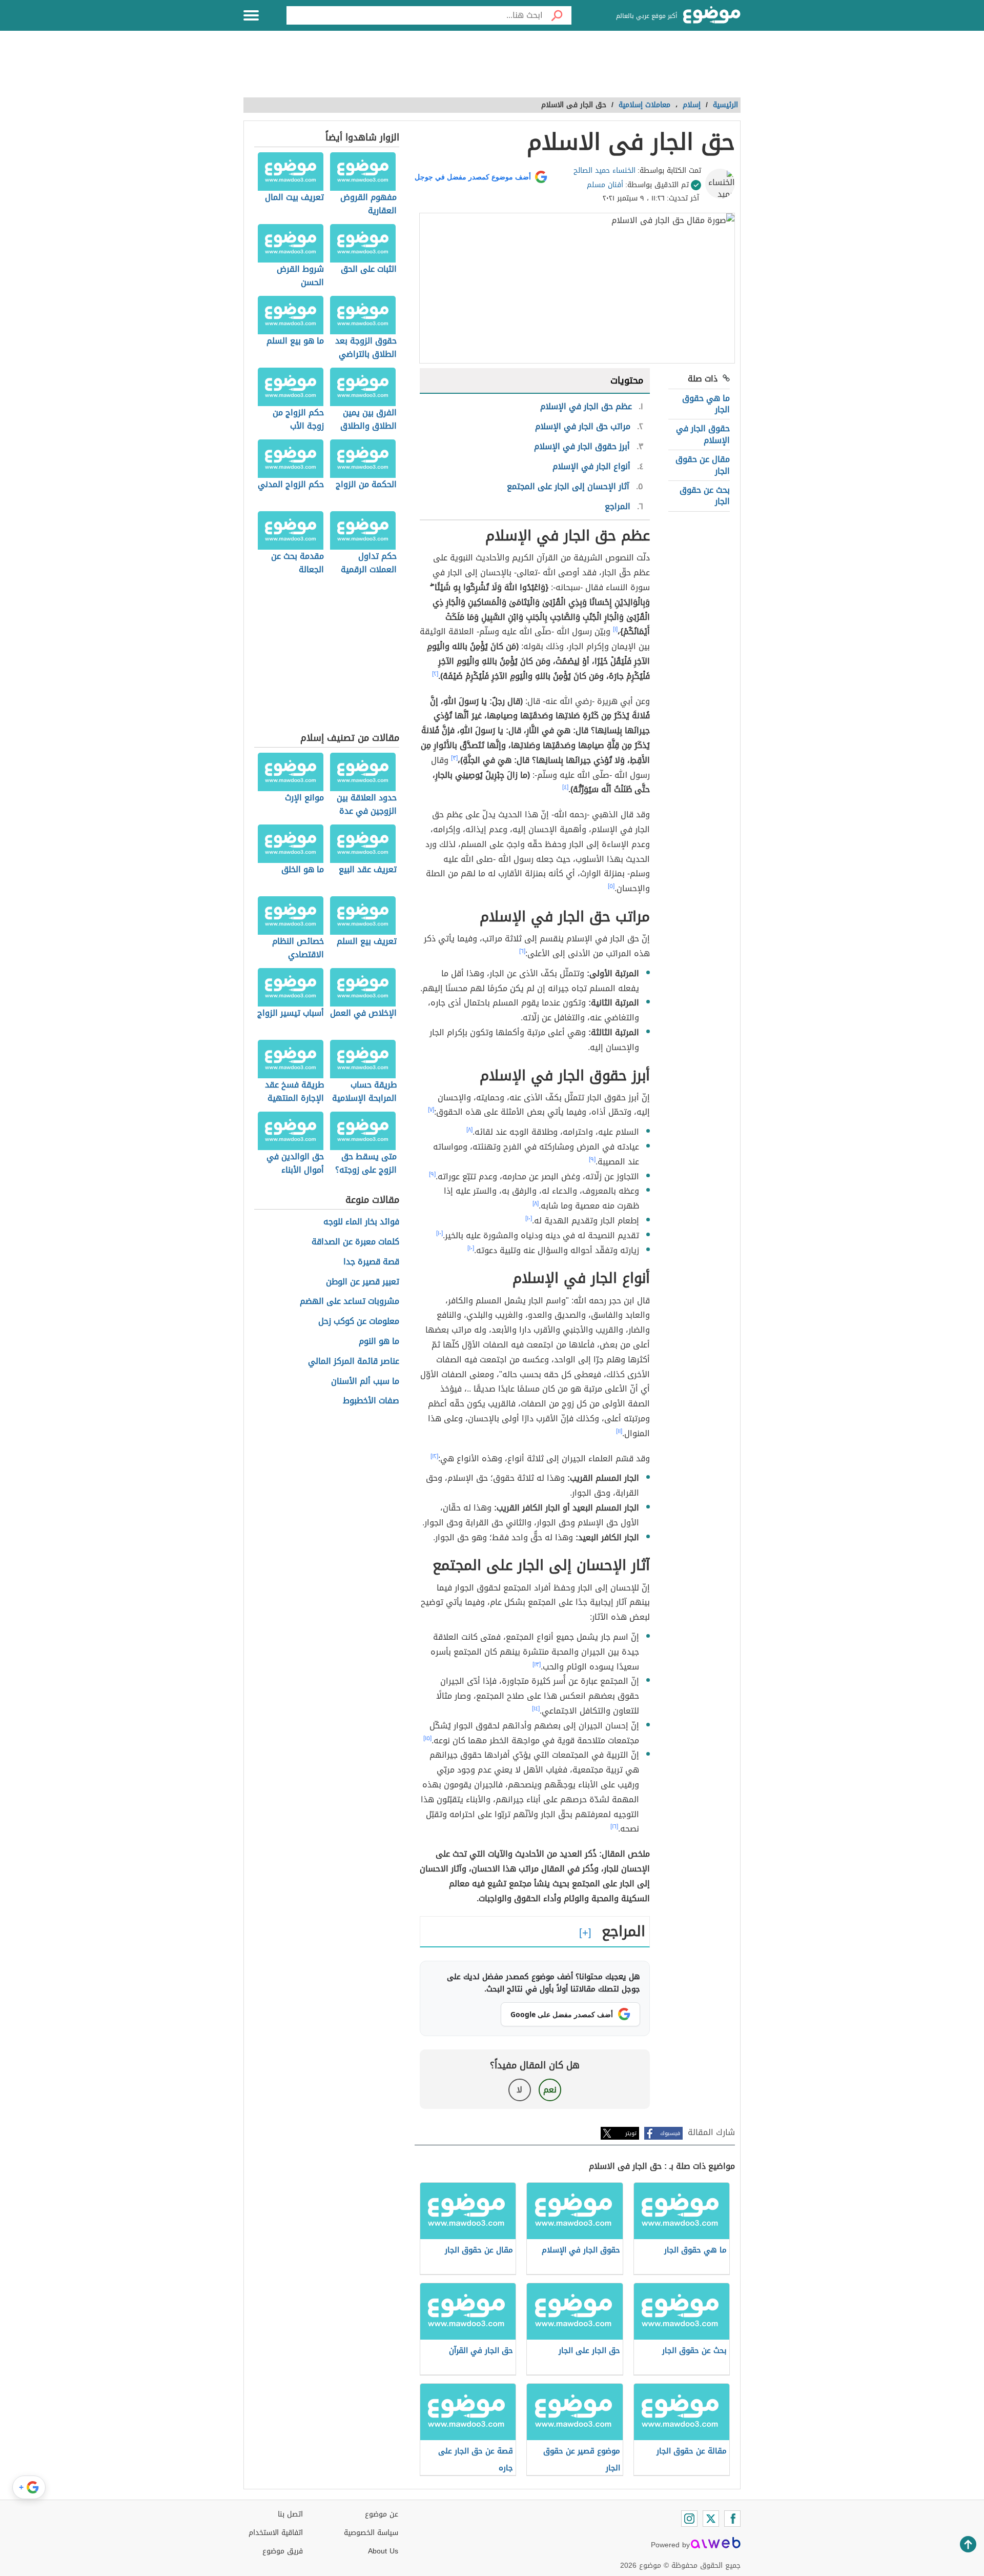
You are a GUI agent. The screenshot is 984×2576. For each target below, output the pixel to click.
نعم (550, 2090)
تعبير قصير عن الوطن (363, 1282)
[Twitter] (711, 2519)
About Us (383, 2551)
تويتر (631, 2133)
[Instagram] (689, 2519)
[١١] (619, 1431)
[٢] (435, 674)
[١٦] (614, 1826)
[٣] (454, 758)
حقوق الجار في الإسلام (703, 434)
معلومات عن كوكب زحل (359, 1322)
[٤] (565, 787)
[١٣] (537, 1664)
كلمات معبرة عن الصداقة (355, 1242)
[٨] (469, 1130)
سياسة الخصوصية (371, 2533)
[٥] (611, 886)
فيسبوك (670, 2133)
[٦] (522, 951)
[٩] (592, 1159)
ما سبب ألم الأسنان (365, 1382)
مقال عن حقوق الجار (703, 465)
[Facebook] (732, 2519)
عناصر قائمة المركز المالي (354, 1362)
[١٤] (536, 1708)
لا (519, 2090)
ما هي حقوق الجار (706, 404)
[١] (615, 629)
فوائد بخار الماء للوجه (361, 1222)
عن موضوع (382, 2514)
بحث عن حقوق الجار (705, 496)
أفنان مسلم (605, 185)
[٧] (431, 1110)
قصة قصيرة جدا (371, 1262)
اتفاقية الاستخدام (276, 2533)
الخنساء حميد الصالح (604, 170)
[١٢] (434, 1456)
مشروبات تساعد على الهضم (350, 1302)
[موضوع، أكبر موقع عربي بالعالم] (712, 15)
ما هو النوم (379, 1342)
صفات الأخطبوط (371, 1401)
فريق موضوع (283, 2551)
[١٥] (427, 1738)
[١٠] (529, 1218)
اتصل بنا (290, 2514)
